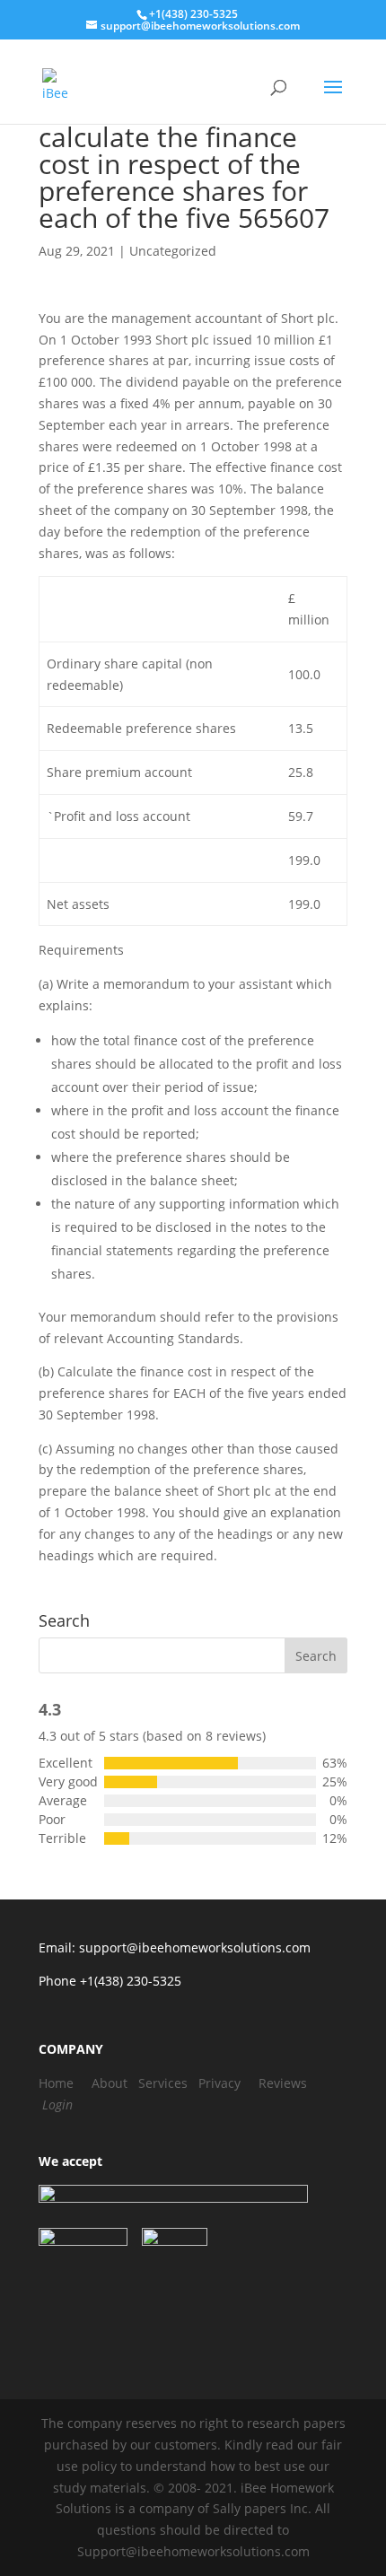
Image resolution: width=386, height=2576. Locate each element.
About (110, 2083)
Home (56, 2083)
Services (163, 2083)
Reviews (283, 2083)
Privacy (219, 2083)
